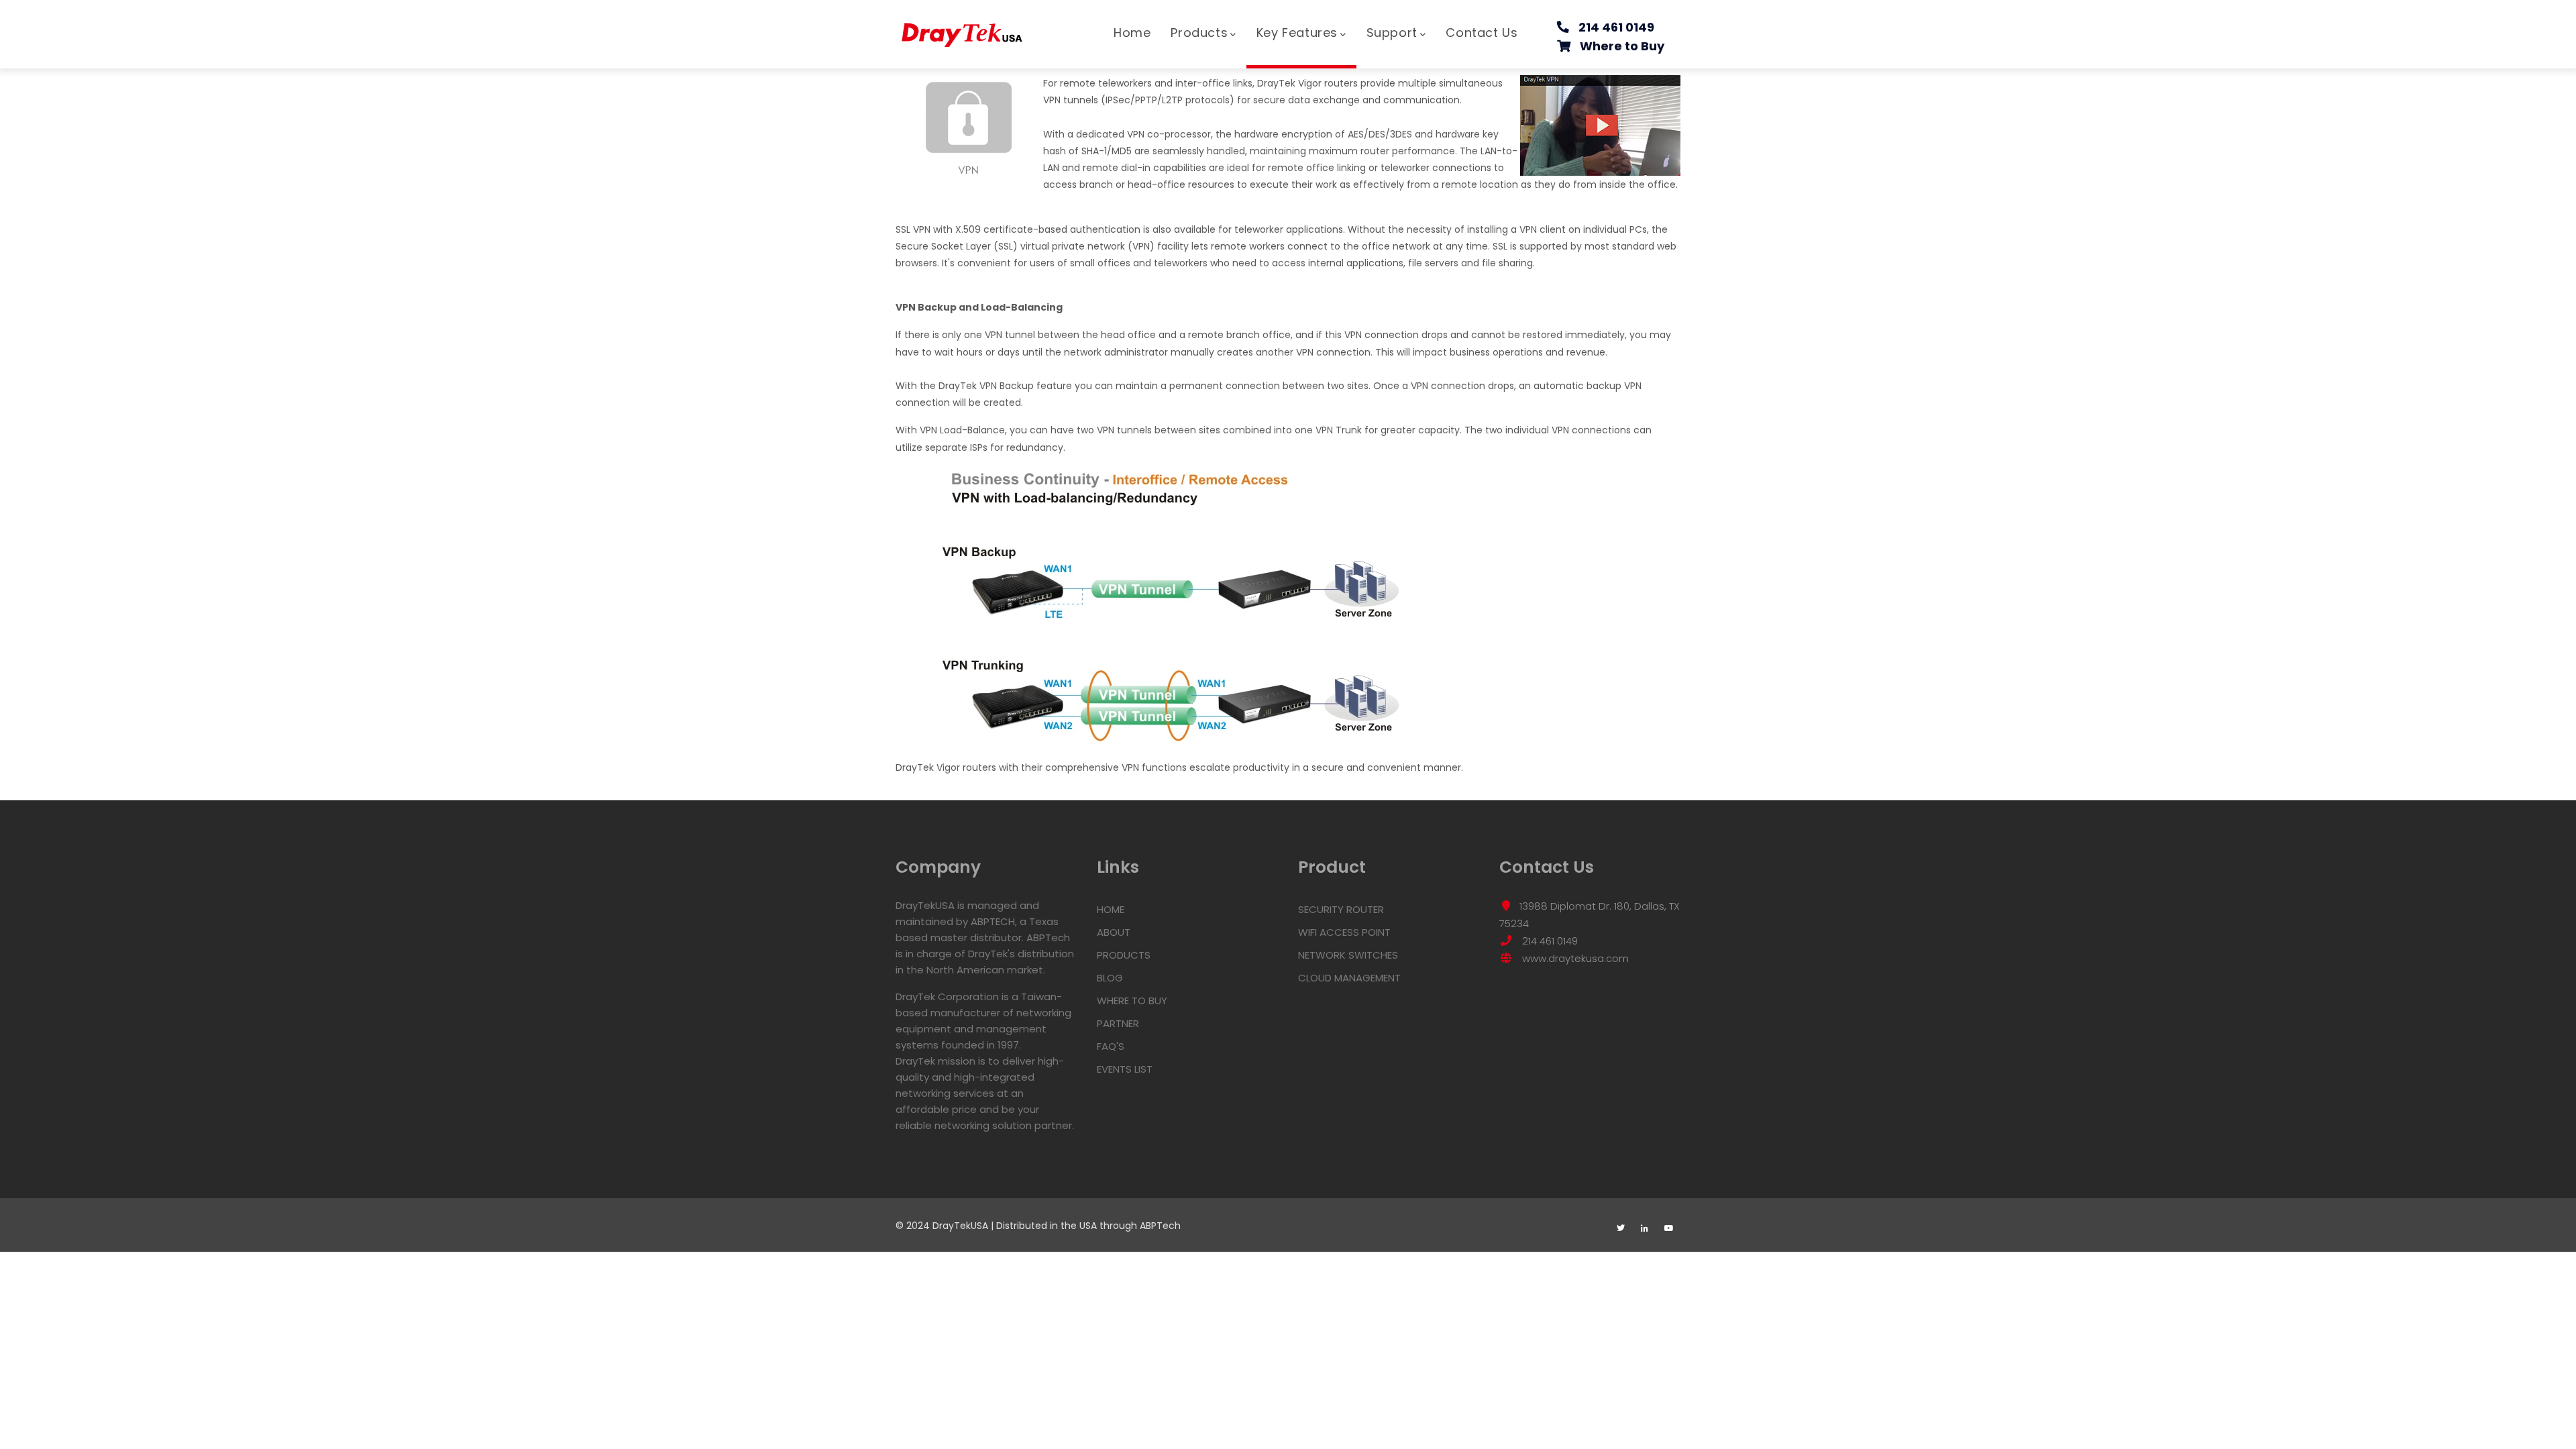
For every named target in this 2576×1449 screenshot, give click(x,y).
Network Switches (1348, 955)
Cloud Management (1349, 978)
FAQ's (1111, 1046)
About (1114, 932)
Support (1392, 33)
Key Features (1297, 33)
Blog (1110, 978)
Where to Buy (1622, 46)
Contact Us (1482, 33)
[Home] (963, 28)
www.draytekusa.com (1574, 958)
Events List (1125, 1069)
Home (1132, 33)
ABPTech (1160, 1226)
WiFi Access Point (1344, 932)
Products (1199, 33)
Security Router (1341, 909)
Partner (1118, 1023)
